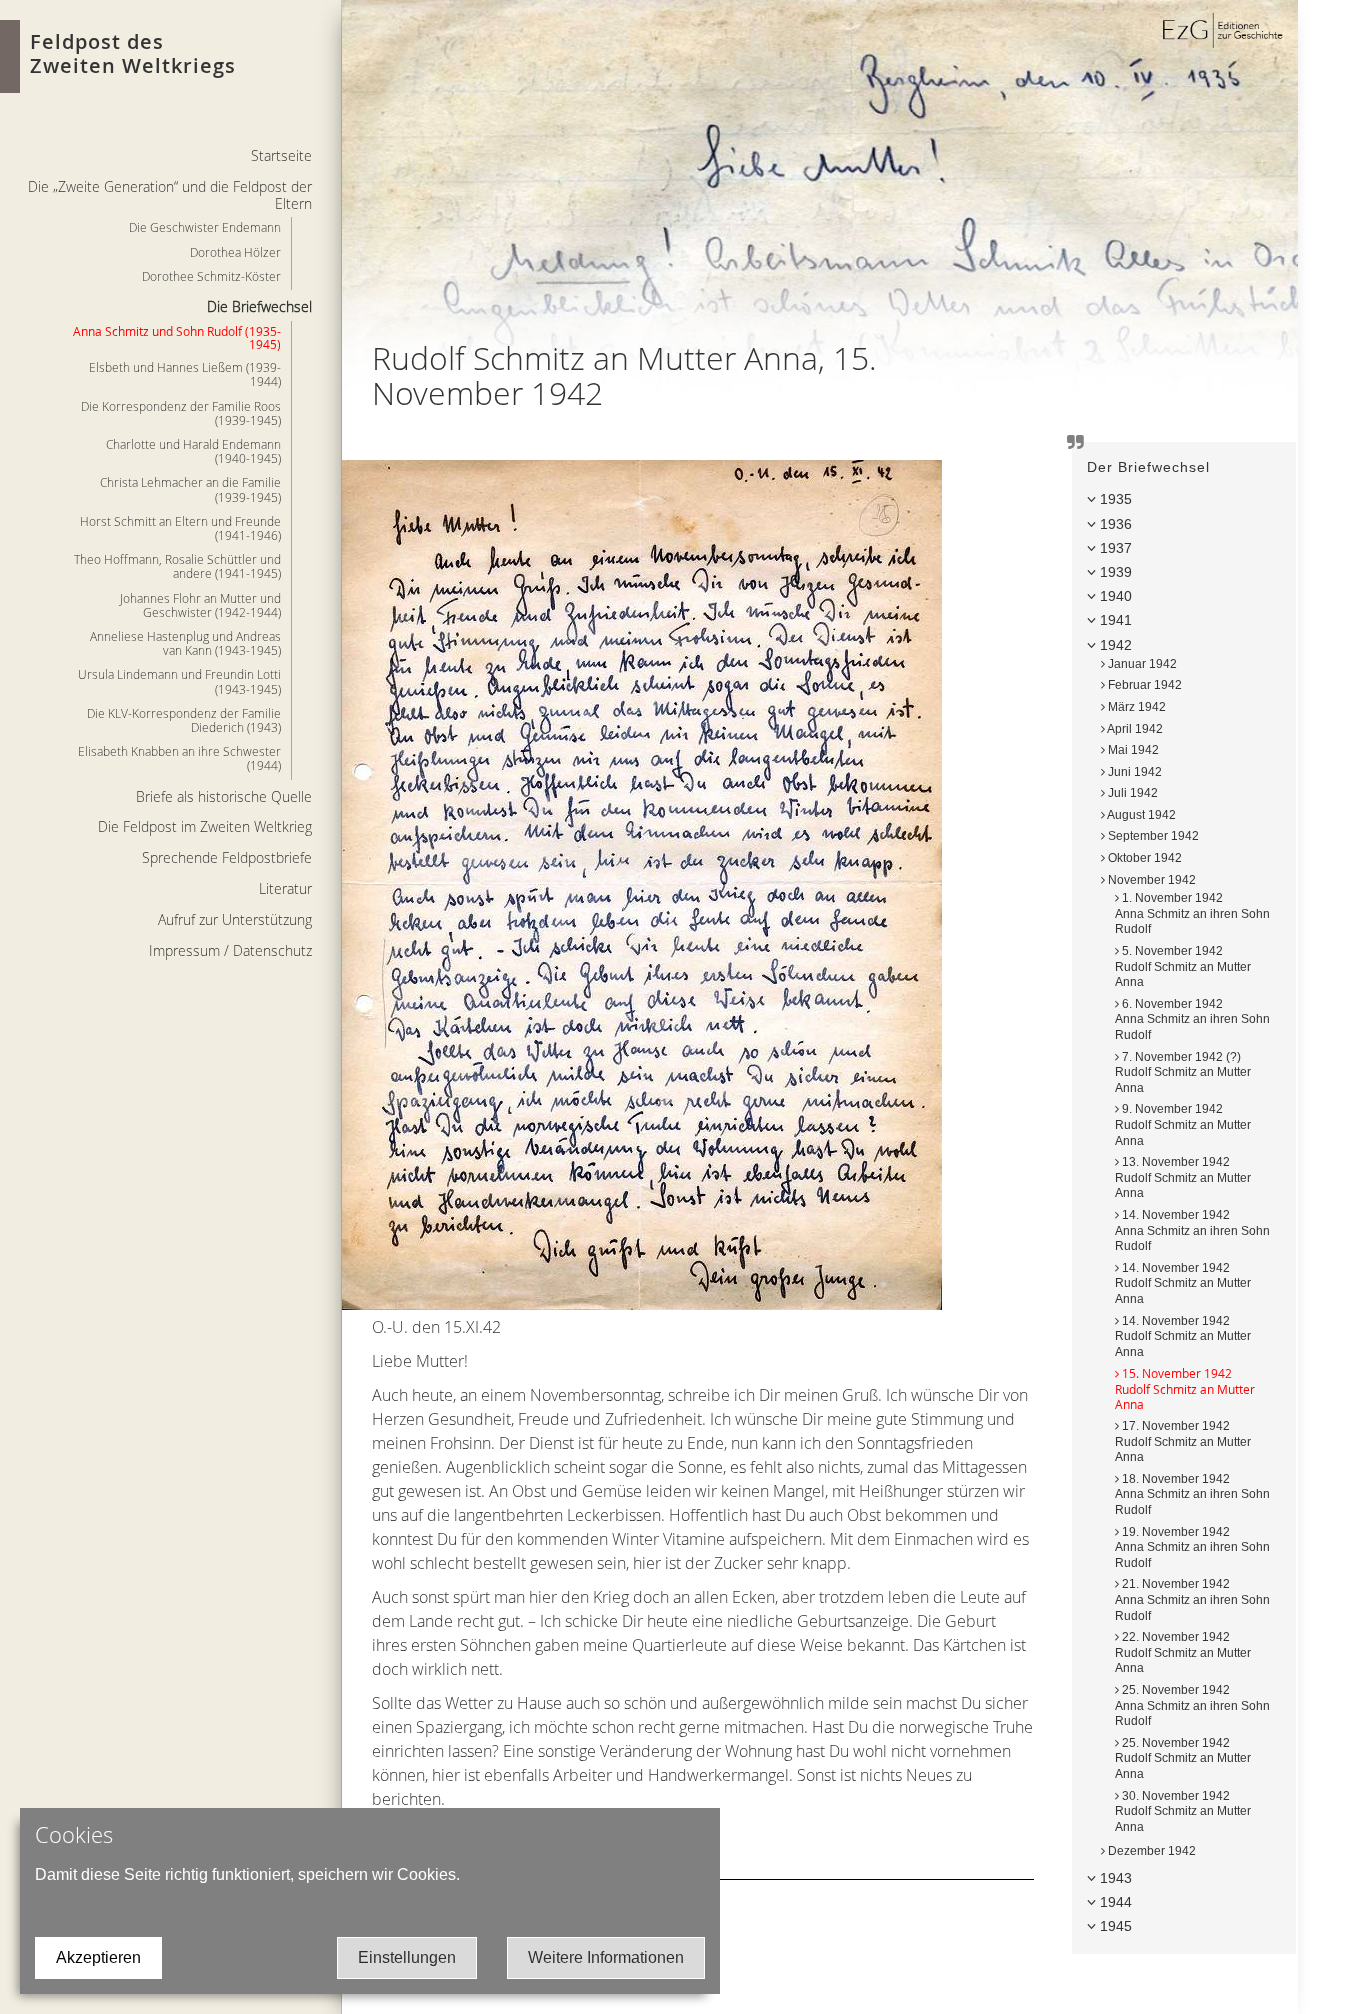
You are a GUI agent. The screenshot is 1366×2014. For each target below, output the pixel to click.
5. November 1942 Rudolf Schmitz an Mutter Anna (1183, 966)
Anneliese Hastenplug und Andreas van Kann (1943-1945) (185, 643)
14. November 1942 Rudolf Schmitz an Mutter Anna (1183, 1283)
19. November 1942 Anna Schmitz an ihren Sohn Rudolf (1192, 1547)
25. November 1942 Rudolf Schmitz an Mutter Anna (1183, 1758)
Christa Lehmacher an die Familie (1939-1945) (190, 489)
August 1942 (1140, 815)
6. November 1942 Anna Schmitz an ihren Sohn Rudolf (1192, 1019)
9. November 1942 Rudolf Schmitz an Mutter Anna (1183, 1124)
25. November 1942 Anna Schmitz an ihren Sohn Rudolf (1192, 1705)
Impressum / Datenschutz (230, 950)
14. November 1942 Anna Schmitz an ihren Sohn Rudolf (1192, 1230)
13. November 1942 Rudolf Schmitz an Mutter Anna (1183, 1177)
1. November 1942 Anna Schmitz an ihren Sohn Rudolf (1192, 913)
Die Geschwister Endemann (205, 227)
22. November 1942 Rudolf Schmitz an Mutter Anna (1183, 1652)
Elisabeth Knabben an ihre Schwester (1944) (179, 758)
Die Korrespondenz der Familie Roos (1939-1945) (181, 413)
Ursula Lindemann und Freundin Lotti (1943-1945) (179, 681)
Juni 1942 (1133, 772)
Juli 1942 (1131, 793)
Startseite (281, 155)
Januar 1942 (1141, 664)
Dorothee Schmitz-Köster (211, 276)
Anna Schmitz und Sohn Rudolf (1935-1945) (177, 337)
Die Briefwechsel (259, 306)
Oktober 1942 (1143, 858)
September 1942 (1152, 836)
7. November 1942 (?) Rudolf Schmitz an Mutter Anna (1183, 1072)
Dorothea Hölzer (235, 252)
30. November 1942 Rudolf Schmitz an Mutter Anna (1183, 1811)
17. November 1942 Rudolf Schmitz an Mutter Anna (1183, 1441)
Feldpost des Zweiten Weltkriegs (133, 53)
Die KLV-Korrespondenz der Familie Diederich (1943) (184, 720)
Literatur (285, 888)
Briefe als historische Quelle (224, 796)
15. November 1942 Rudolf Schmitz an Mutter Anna (1185, 1388)
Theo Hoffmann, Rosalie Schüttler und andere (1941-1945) (177, 566)
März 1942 (1135, 707)
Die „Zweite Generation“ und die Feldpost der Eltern (170, 195)
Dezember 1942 (1150, 1851)
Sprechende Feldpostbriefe (227, 857)
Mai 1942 (1132, 750)
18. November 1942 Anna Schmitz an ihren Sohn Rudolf (1192, 1494)
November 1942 (1150, 880)
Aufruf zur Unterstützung (235, 919)
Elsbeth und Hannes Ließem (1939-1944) (185, 374)
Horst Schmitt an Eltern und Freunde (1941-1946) (180, 528)
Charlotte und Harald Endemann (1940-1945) (193, 451)
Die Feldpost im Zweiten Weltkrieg (205, 826)
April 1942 (1134, 729)
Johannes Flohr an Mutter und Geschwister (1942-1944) (200, 605)
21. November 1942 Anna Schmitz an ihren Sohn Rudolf (1192, 1599)
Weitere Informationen (606, 1957)
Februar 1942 (1143, 685)
